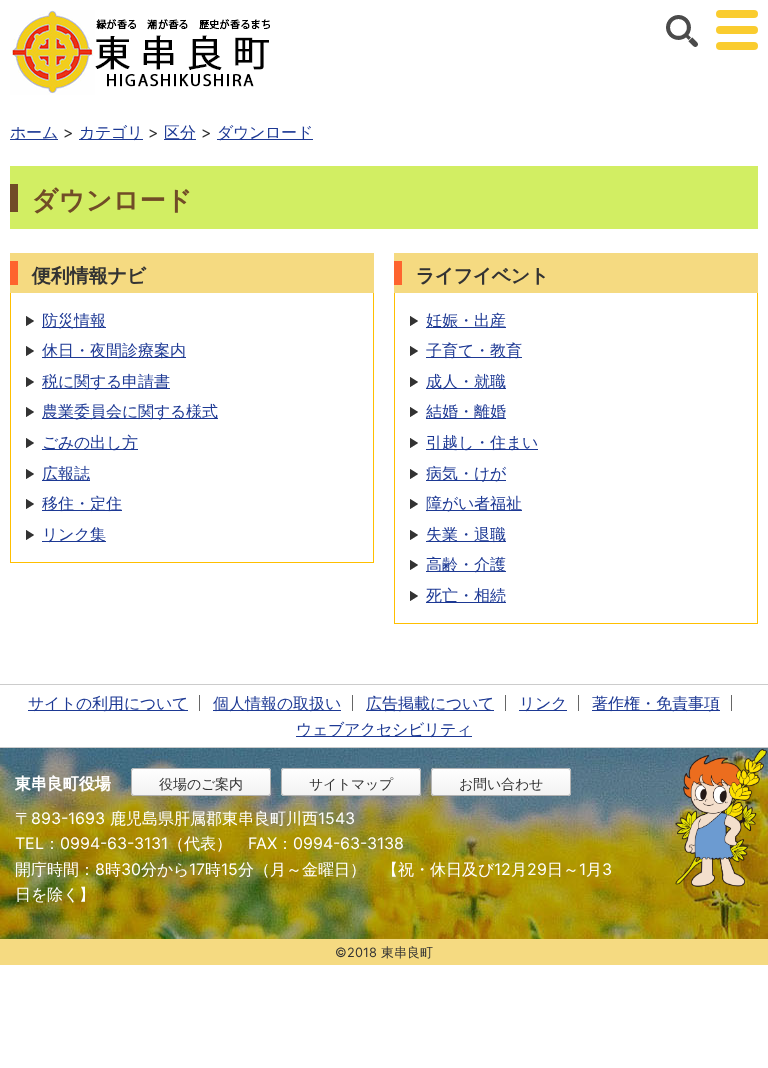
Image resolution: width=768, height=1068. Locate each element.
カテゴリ (111, 132)
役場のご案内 (201, 783)
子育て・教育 (474, 350)
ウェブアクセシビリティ (384, 729)
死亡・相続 (466, 595)
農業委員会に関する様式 (130, 411)
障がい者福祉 (474, 503)
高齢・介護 (466, 564)
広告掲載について (430, 703)
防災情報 (74, 320)
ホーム (34, 132)
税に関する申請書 (106, 381)
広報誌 (66, 473)
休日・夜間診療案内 (114, 350)
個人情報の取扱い (277, 703)
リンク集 (74, 534)
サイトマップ (351, 783)
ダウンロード (265, 132)
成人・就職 (466, 381)
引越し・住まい (482, 442)
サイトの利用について (108, 703)
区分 (180, 132)
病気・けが (466, 473)
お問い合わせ (501, 783)
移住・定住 (82, 503)
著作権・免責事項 (656, 703)
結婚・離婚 (466, 411)
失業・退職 (466, 534)
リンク (543, 703)
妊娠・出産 (466, 320)
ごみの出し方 (90, 442)
